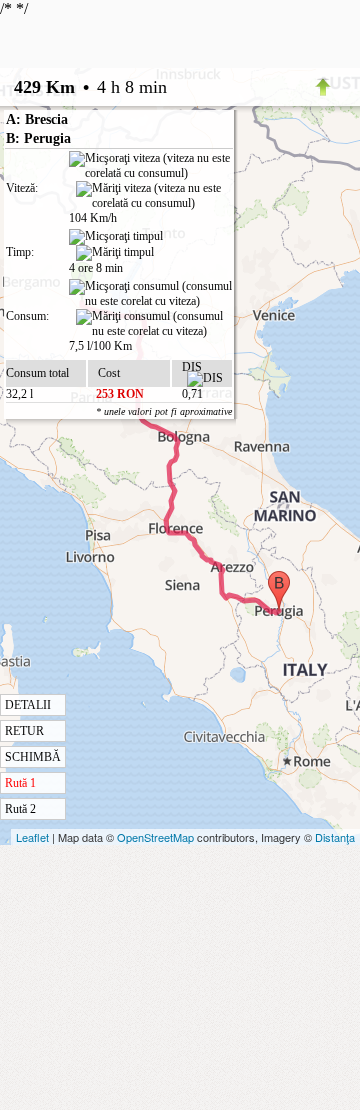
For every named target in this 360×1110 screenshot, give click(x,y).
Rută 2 (20, 809)
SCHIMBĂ (33, 757)
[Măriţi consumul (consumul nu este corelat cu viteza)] (154, 324)
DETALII (28, 705)
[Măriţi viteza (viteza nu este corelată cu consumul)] (154, 196)
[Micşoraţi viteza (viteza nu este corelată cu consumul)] (150, 166)
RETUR (24, 731)
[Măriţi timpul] (115, 253)
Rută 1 (20, 783)
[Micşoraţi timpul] (116, 237)
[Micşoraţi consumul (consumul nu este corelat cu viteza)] (150, 294)
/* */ (116, 408)
